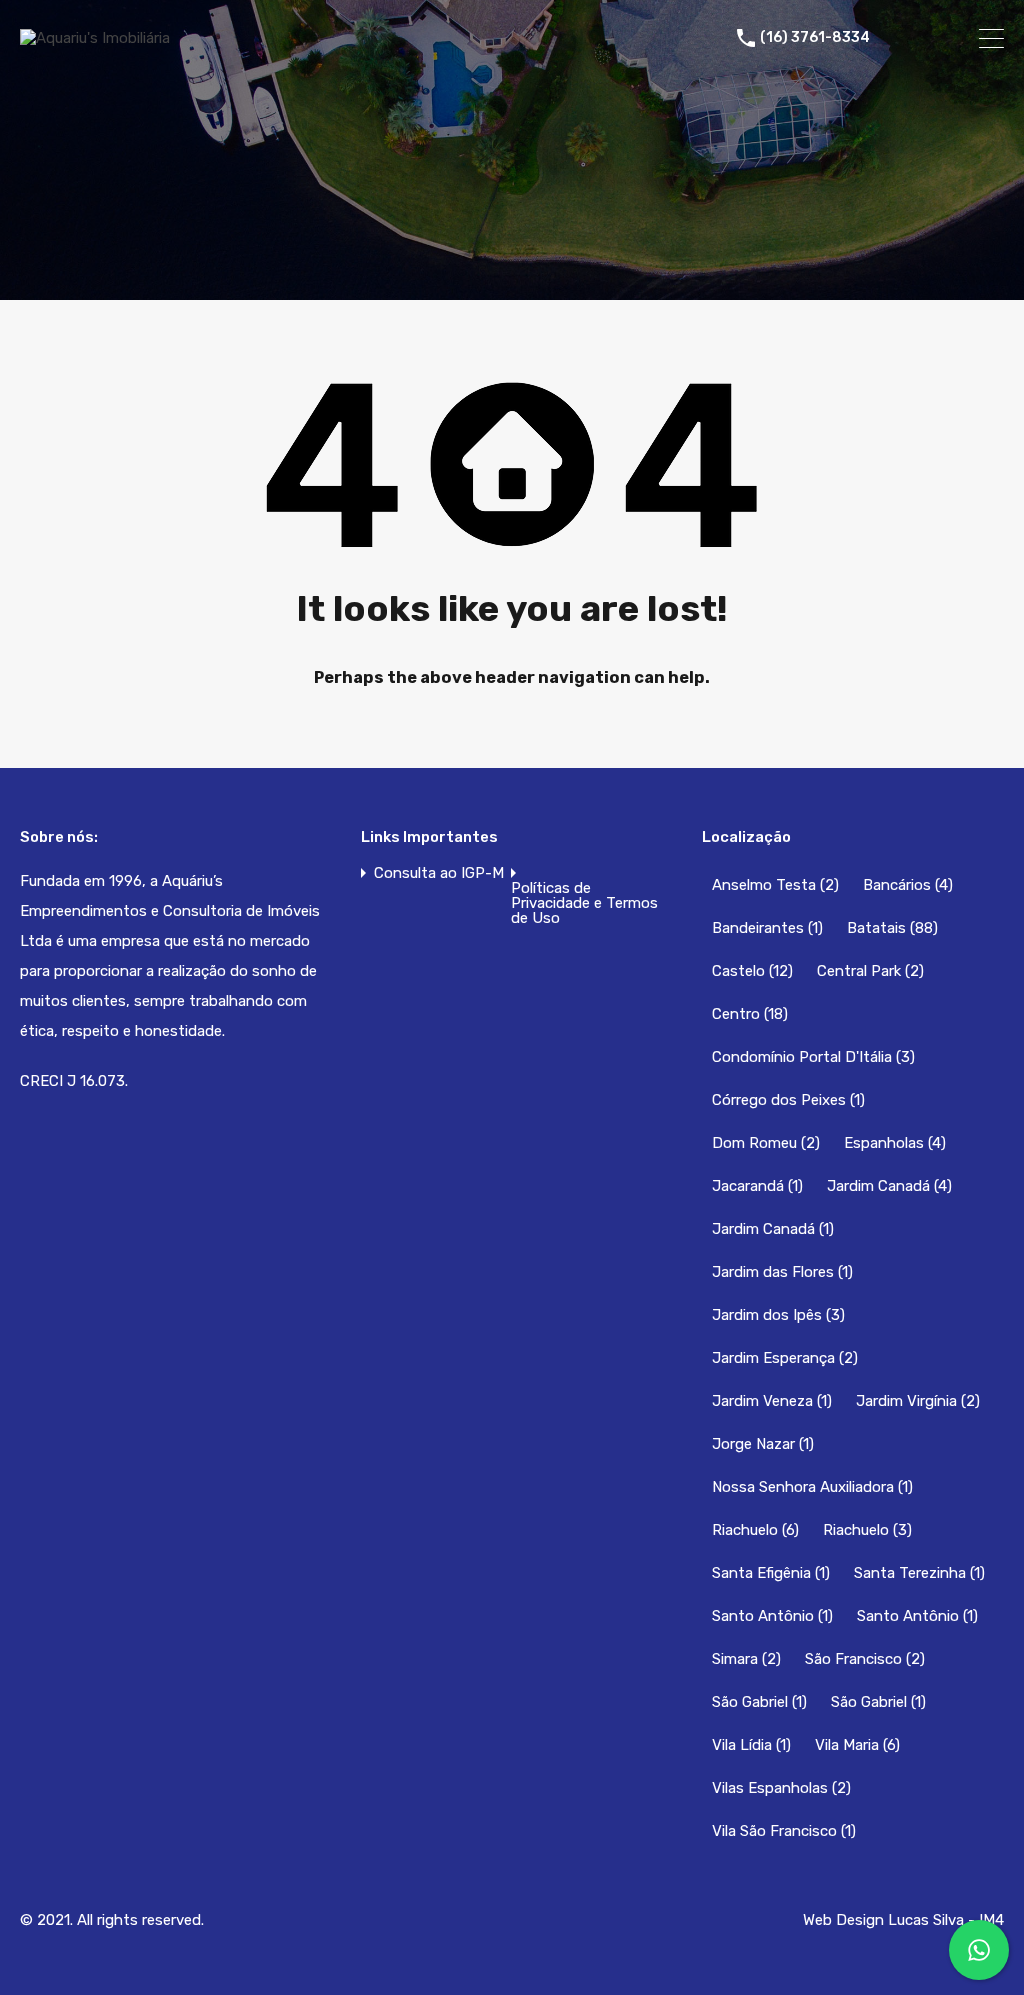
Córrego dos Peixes (788, 1100)
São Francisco (865, 1659)
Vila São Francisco (784, 1831)
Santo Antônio (772, 1616)
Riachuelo (755, 1530)
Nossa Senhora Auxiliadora (812, 1487)
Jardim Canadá (889, 1186)
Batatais (892, 928)
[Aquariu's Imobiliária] (95, 38)
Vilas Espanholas (781, 1788)
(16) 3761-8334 (815, 38)
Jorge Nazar (763, 1444)
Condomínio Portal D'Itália (813, 1057)
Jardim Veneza (772, 1401)
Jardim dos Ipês (778, 1315)
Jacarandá (757, 1186)
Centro (750, 1014)
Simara (746, 1659)
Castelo (752, 971)
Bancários (908, 885)
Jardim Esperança (785, 1358)
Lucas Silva (926, 1920)
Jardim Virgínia (918, 1401)
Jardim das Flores (782, 1272)
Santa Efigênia (771, 1573)
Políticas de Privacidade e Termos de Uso (584, 903)
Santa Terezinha (919, 1573)
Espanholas (895, 1143)
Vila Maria (857, 1745)
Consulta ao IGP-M (439, 873)
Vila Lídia (751, 1745)
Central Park (870, 971)
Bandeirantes (767, 928)
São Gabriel (759, 1702)
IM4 (991, 1920)
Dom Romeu (766, 1143)
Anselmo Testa (775, 885)
